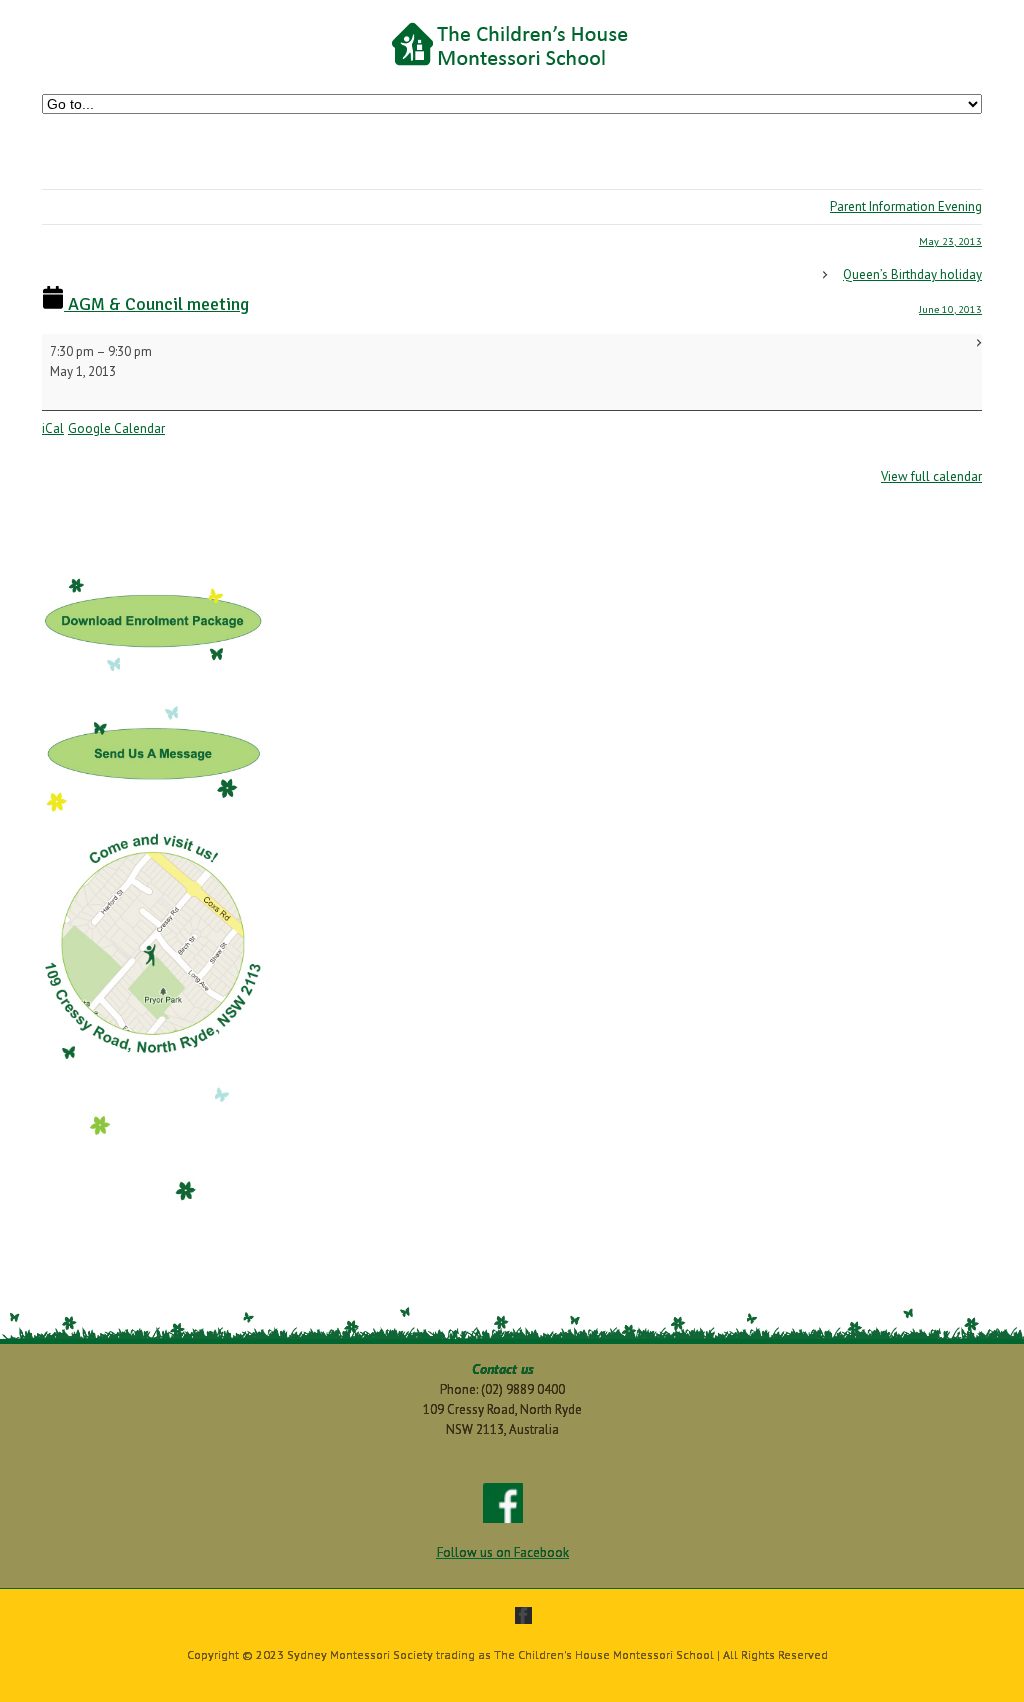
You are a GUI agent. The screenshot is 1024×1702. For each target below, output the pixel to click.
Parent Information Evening (906, 223)
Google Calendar (116, 428)
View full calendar (931, 476)
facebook (523, 1615)
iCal (53, 428)
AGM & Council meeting (156, 304)
